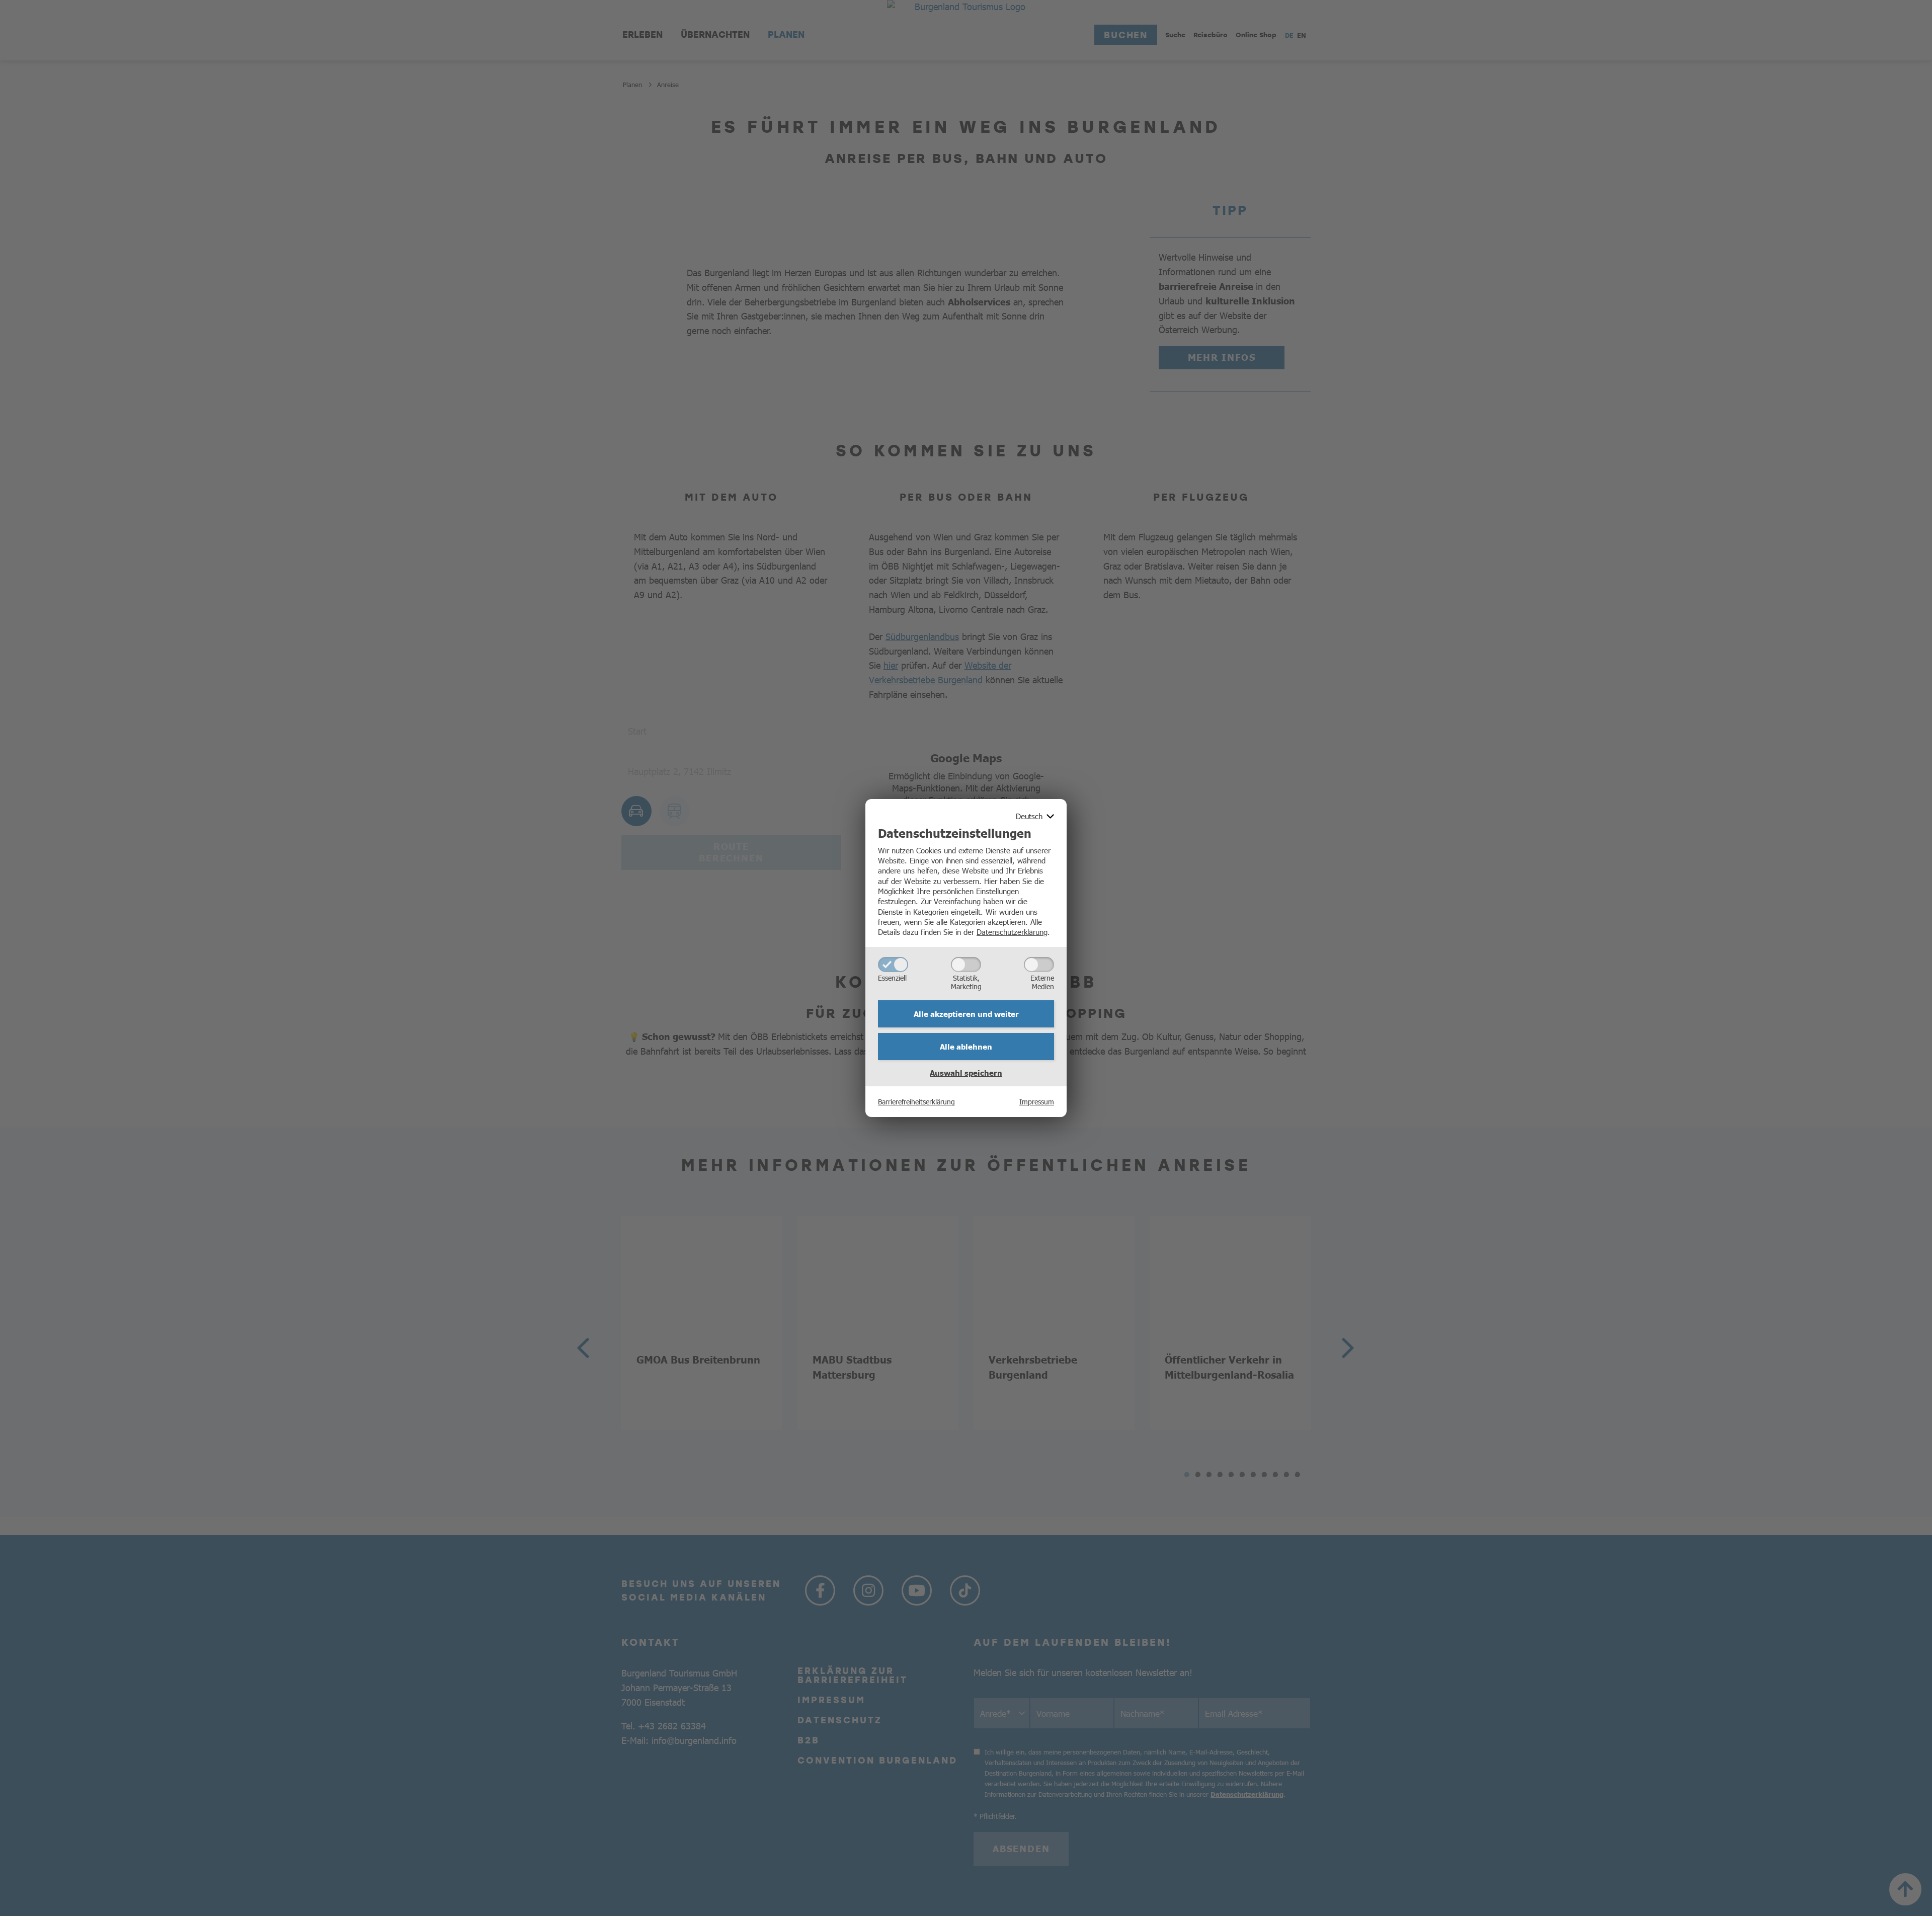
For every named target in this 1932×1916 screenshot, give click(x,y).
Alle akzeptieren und (966, 1014)
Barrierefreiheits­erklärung (916, 1101)
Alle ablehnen (966, 1047)
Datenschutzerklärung (1012, 932)
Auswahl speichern (966, 1073)
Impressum (1037, 1101)
